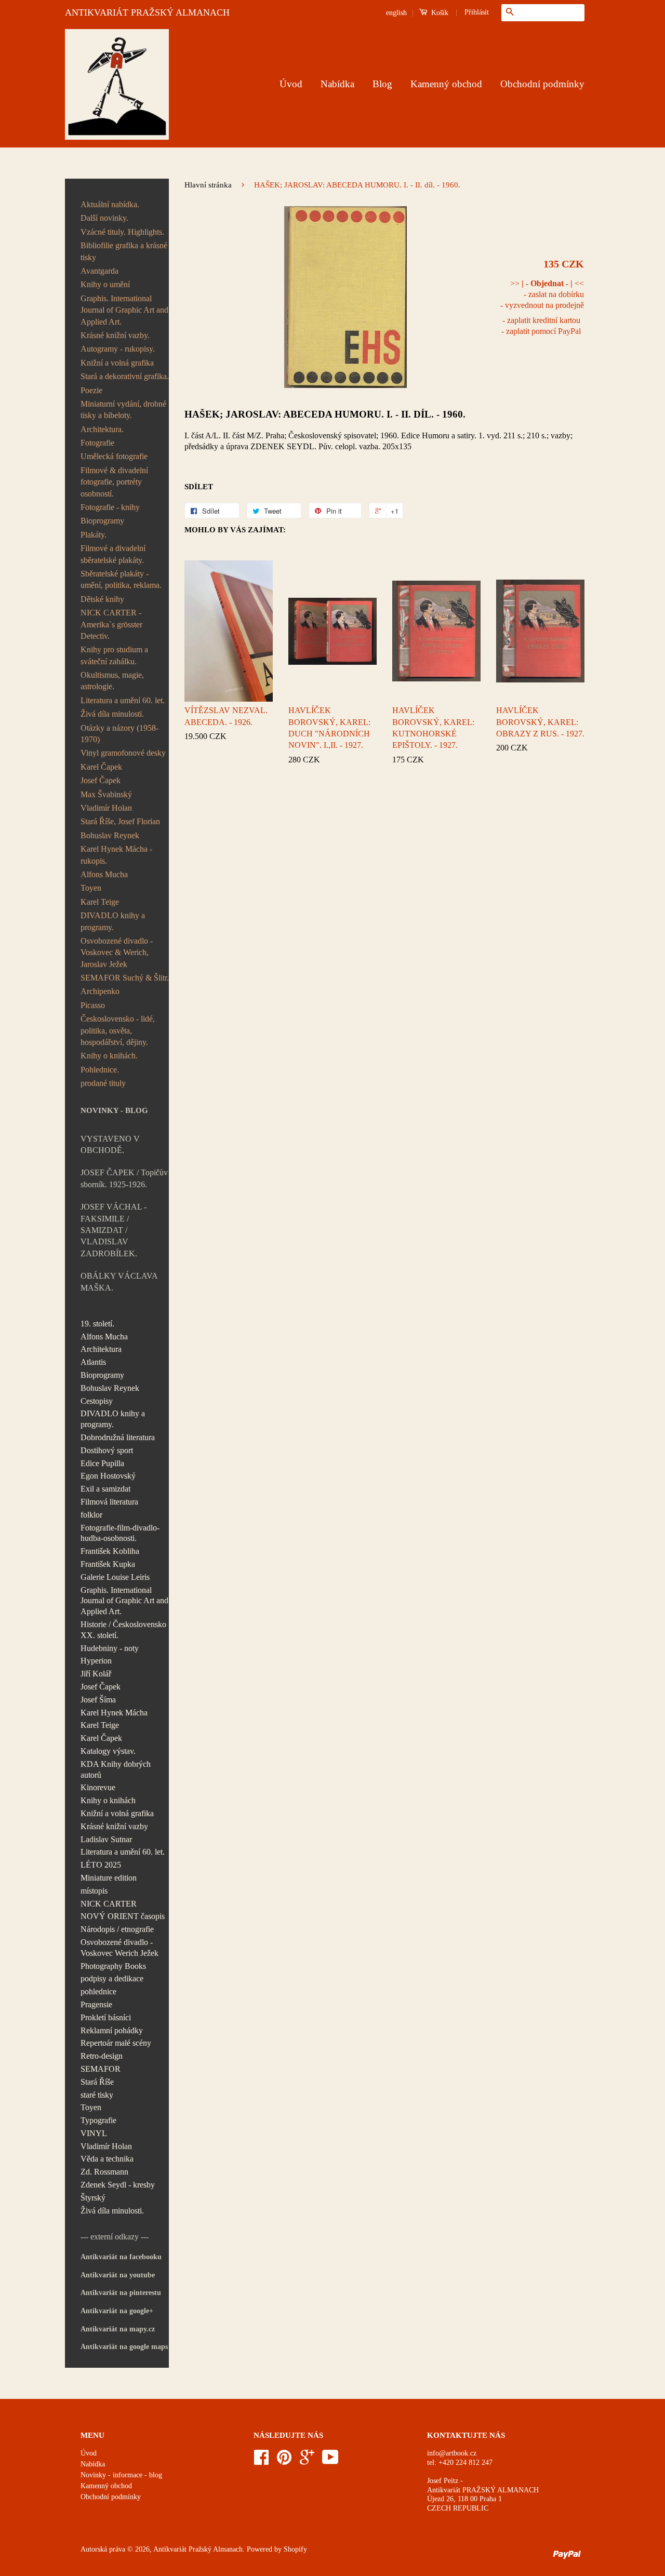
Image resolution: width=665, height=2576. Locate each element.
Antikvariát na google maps (124, 2347)
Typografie (98, 2120)
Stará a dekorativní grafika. (125, 376)
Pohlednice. (100, 1070)
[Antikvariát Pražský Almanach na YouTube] (330, 2461)
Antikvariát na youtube (118, 2275)
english (396, 13)
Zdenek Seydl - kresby (118, 2185)
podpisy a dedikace (112, 1978)
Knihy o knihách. (109, 1056)
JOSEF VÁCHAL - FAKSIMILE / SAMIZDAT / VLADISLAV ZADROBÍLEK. (114, 1230)
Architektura (101, 1349)
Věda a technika (107, 2159)
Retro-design (102, 2056)
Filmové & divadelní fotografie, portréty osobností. (114, 482)
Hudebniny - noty (110, 1648)
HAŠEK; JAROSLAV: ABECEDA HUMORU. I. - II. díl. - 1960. (325, 414)
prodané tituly (103, 1083)
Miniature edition (109, 1878)
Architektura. (102, 429)
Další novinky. (104, 218)
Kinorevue (98, 1787)
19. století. (97, 1324)
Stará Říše (97, 2082)
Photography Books (113, 1966)
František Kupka (108, 1564)
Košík (439, 13)
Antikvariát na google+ (117, 2311)
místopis (94, 1891)
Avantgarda (99, 271)
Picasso (93, 1005)
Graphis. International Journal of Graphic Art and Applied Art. (124, 310)
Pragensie (96, 2004)
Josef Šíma (98, 1700)
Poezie (91, 390)
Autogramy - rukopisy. (118, 349)
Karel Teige (100, 902)
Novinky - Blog (114, 1110)
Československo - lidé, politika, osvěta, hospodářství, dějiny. (118, 1030)
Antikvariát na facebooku (121, 2257)
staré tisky (97, 2095)
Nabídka (337, 84)
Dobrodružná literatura (118, 1437)
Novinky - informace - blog (121, 2475)
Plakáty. (94, 535)
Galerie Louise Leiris (115, 1577)
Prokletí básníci (106, 2017)
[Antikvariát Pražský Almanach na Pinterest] (284, 2461)
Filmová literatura (109, 1502)
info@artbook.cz (452, 2453)
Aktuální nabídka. (110, 204)
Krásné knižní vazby (114, 1826)
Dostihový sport (107, 1450)
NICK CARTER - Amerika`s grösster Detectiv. (111, 624)
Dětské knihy (102, 599)
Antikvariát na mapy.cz (118, 2329)
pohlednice (98, 1991)
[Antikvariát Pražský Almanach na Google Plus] (307, 2461)
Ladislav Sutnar (106, 1839)
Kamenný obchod (446, 84)
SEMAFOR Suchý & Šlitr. (125, 978)
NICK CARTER (109, 1904)
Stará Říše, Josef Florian (120, 821)
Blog (382, 84)
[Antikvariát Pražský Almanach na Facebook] (261, 2461)
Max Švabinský (106, 794)
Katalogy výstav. (108, 1751)
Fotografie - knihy (110, 507)
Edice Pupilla (102, 1463)
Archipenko (100, 991)
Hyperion (96, 1661)
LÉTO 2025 (101, 1865)
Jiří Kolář (96, 1674)
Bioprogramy (102, 521)
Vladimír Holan (106, 808)
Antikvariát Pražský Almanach (198, 2549)
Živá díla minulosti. (112, 714)
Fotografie (97, 443)
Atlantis (93, 1362)
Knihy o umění (105, 284)
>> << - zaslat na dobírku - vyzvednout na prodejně (542, 294)
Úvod (291, 84)
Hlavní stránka (208, 185)
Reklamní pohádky (112, 2030)
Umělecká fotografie (114, 456)
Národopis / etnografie (117, 1929)
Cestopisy (97, 1401)
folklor (91, 1515)
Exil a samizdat (105, 1489)
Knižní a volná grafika (117, 363)
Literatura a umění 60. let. (123, 700)
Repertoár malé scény (116, 2043)
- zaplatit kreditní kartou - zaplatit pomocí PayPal (541, 326)
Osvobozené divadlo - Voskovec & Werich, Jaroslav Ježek (117, 952)
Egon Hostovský (108, 1476)
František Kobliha (110, 1551)
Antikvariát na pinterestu (121, 2293)
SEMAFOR (101, 2069)
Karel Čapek (101, 767)
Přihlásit (477, 12)
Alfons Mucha (104, 874)
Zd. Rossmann (104, 2172)
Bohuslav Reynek (110, 835)
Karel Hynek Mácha (114, 1713)
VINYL (94, 2133)
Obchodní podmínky (542, 84)
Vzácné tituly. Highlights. (122, 232)
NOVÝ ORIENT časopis (123, 1916)
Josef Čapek (101, 780)
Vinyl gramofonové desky (123, 753)
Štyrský (93, 2198)
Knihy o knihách (108, 1800)
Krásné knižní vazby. (115, 335)
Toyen (91, 888)
